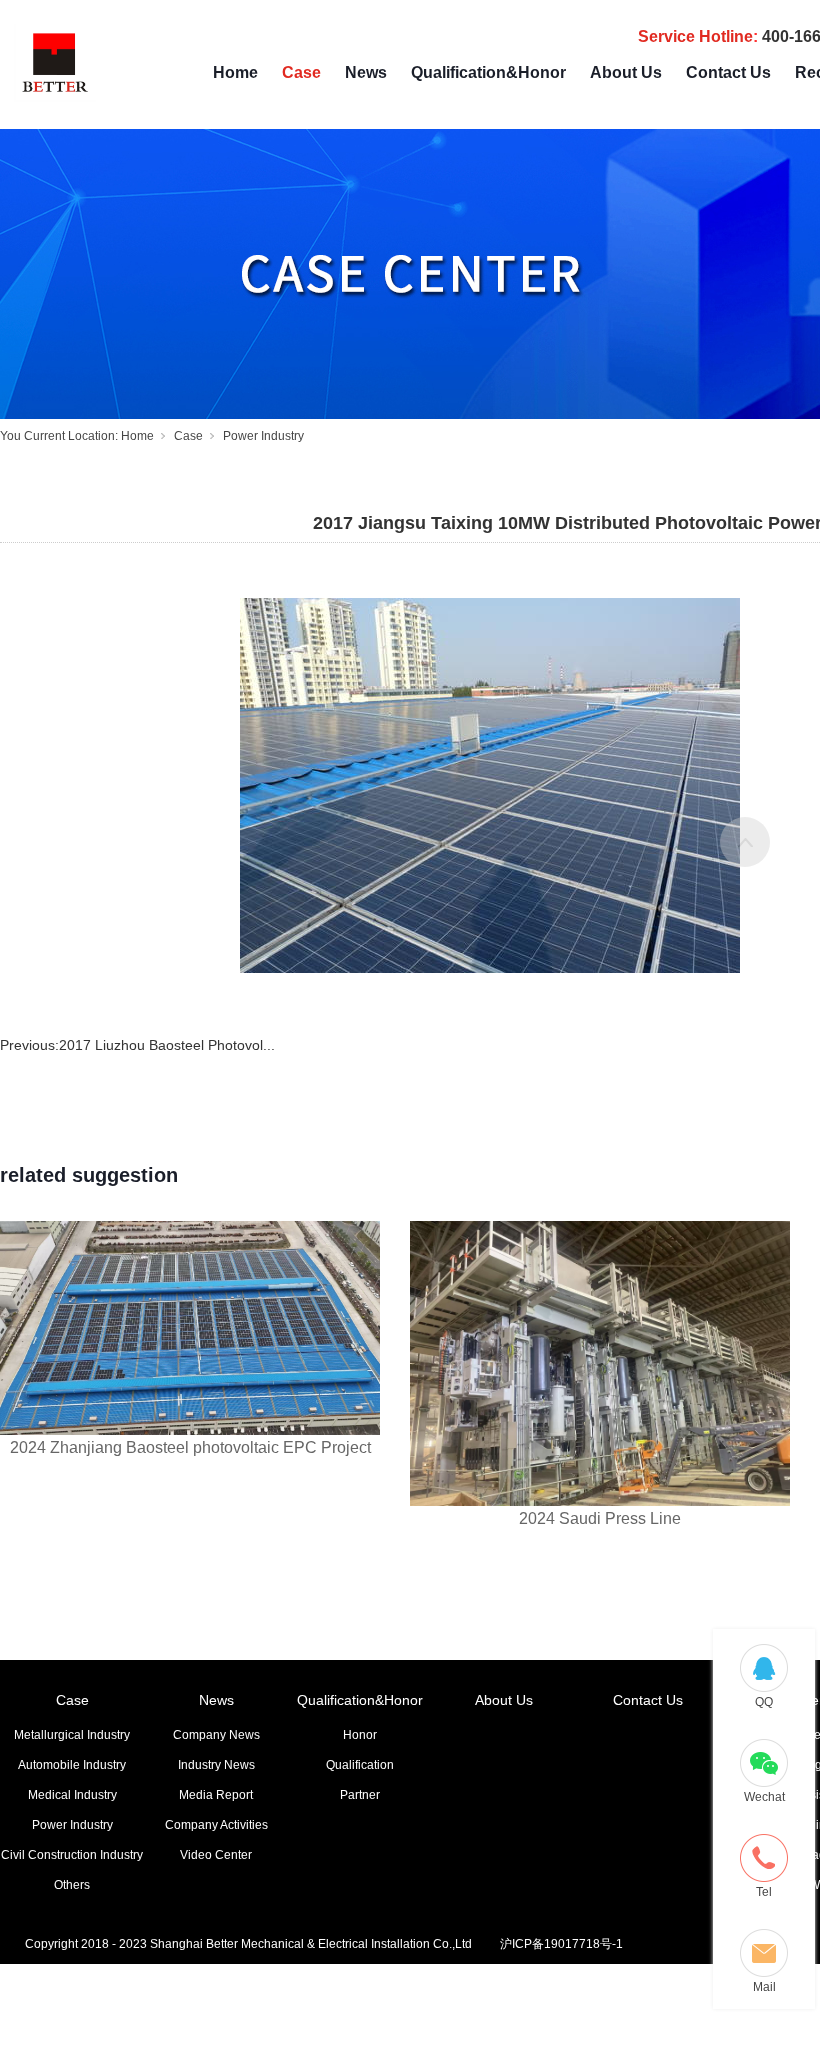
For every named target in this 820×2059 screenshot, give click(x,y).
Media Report (216, 1795)
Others (72, 1885)
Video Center (216, 1855)
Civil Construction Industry (72, 1855)
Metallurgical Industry (72, 1735)
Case (301, 72)
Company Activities (216, 1825)
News (366, 72)
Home (235, 72)
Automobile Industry (72, 1765)
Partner (360, 1795)
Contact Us (728, 72)
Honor (360, 1735)
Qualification (360, 1765)
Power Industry (263, 436)
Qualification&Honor (488, 72)
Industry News (216, 1765)
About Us (626, 72)
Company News (216, 1735)
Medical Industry (72, 1795)
